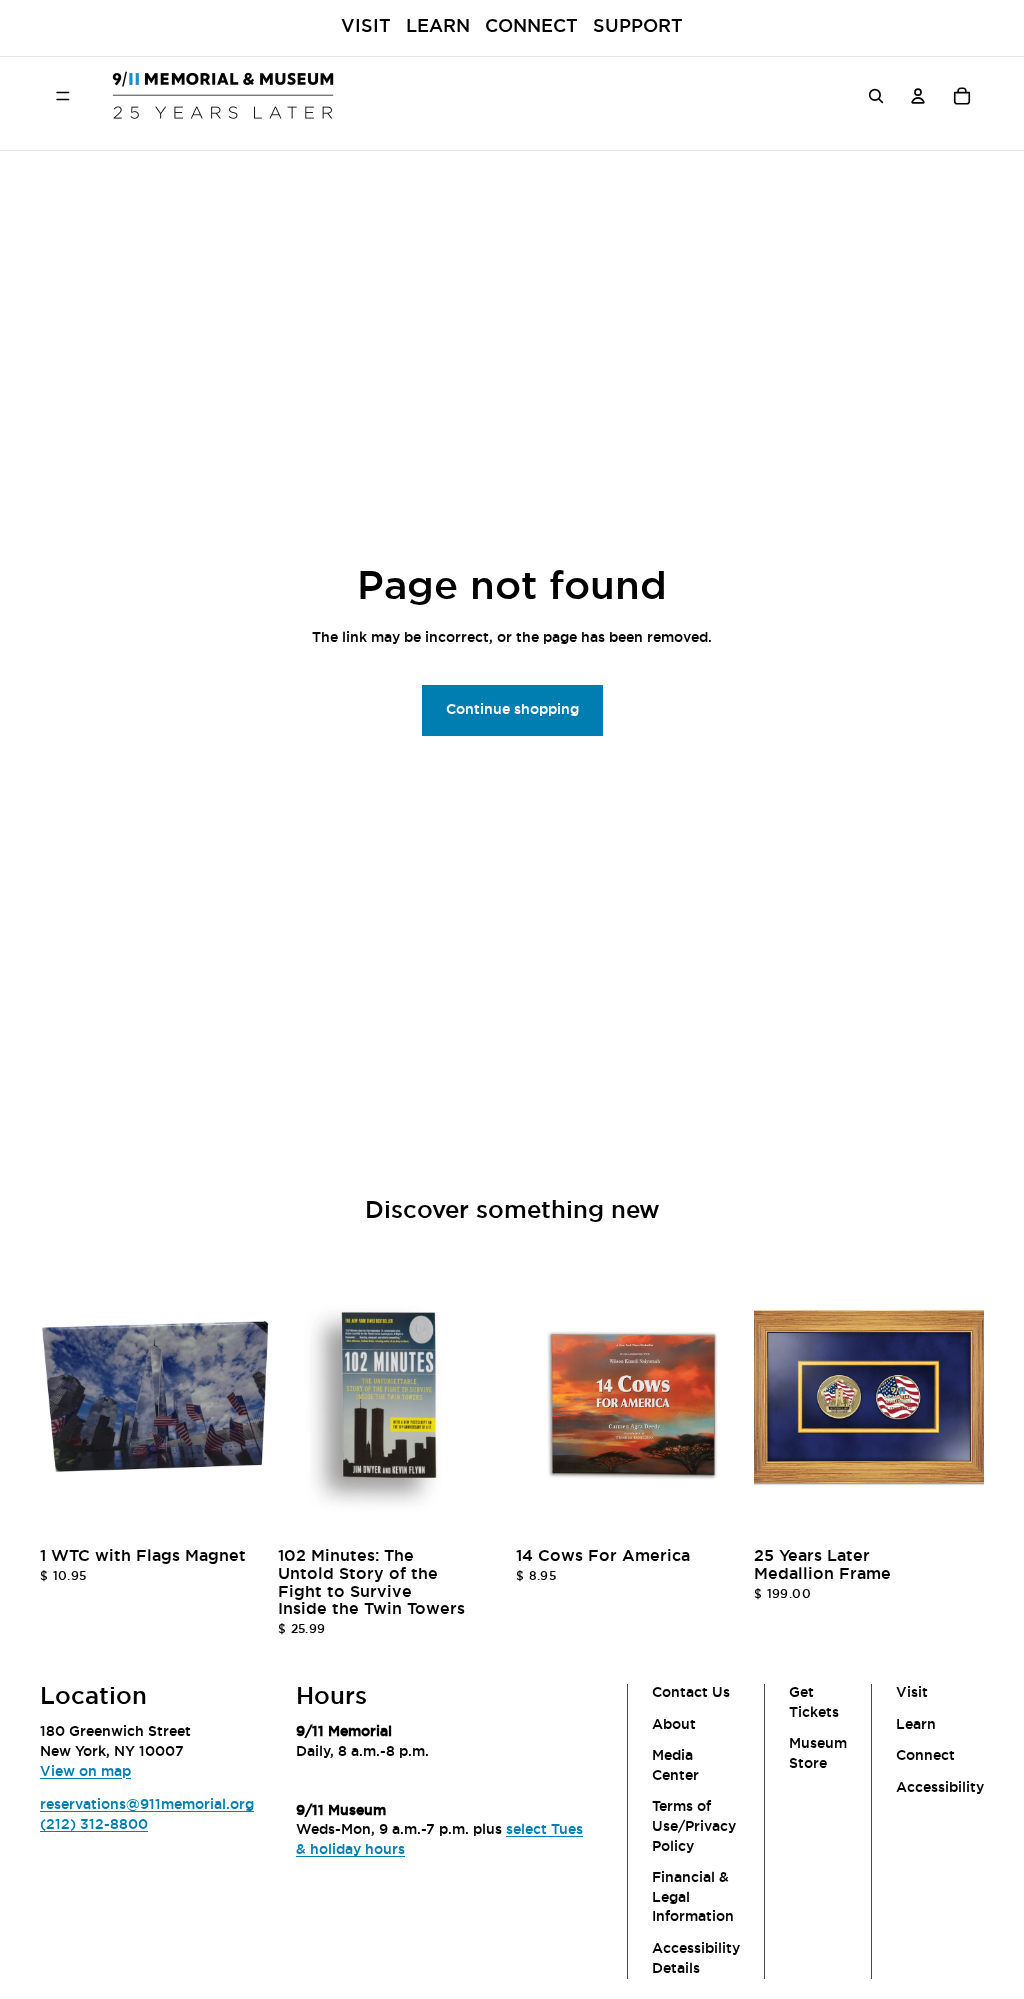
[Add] (239, 1510)
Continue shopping (512, 710)
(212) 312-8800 (94, 1825)
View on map (85, 1771)
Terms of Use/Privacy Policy (694, 1826)
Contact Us (691, 1693)
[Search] (876, 95)
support (638, 27)
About (674, 1724)
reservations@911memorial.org (147, 1805)
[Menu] (63, 95)
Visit (366, 27)
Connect (531, 27)
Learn (438, 27)
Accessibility (940, 1788)
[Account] (918, 95)
